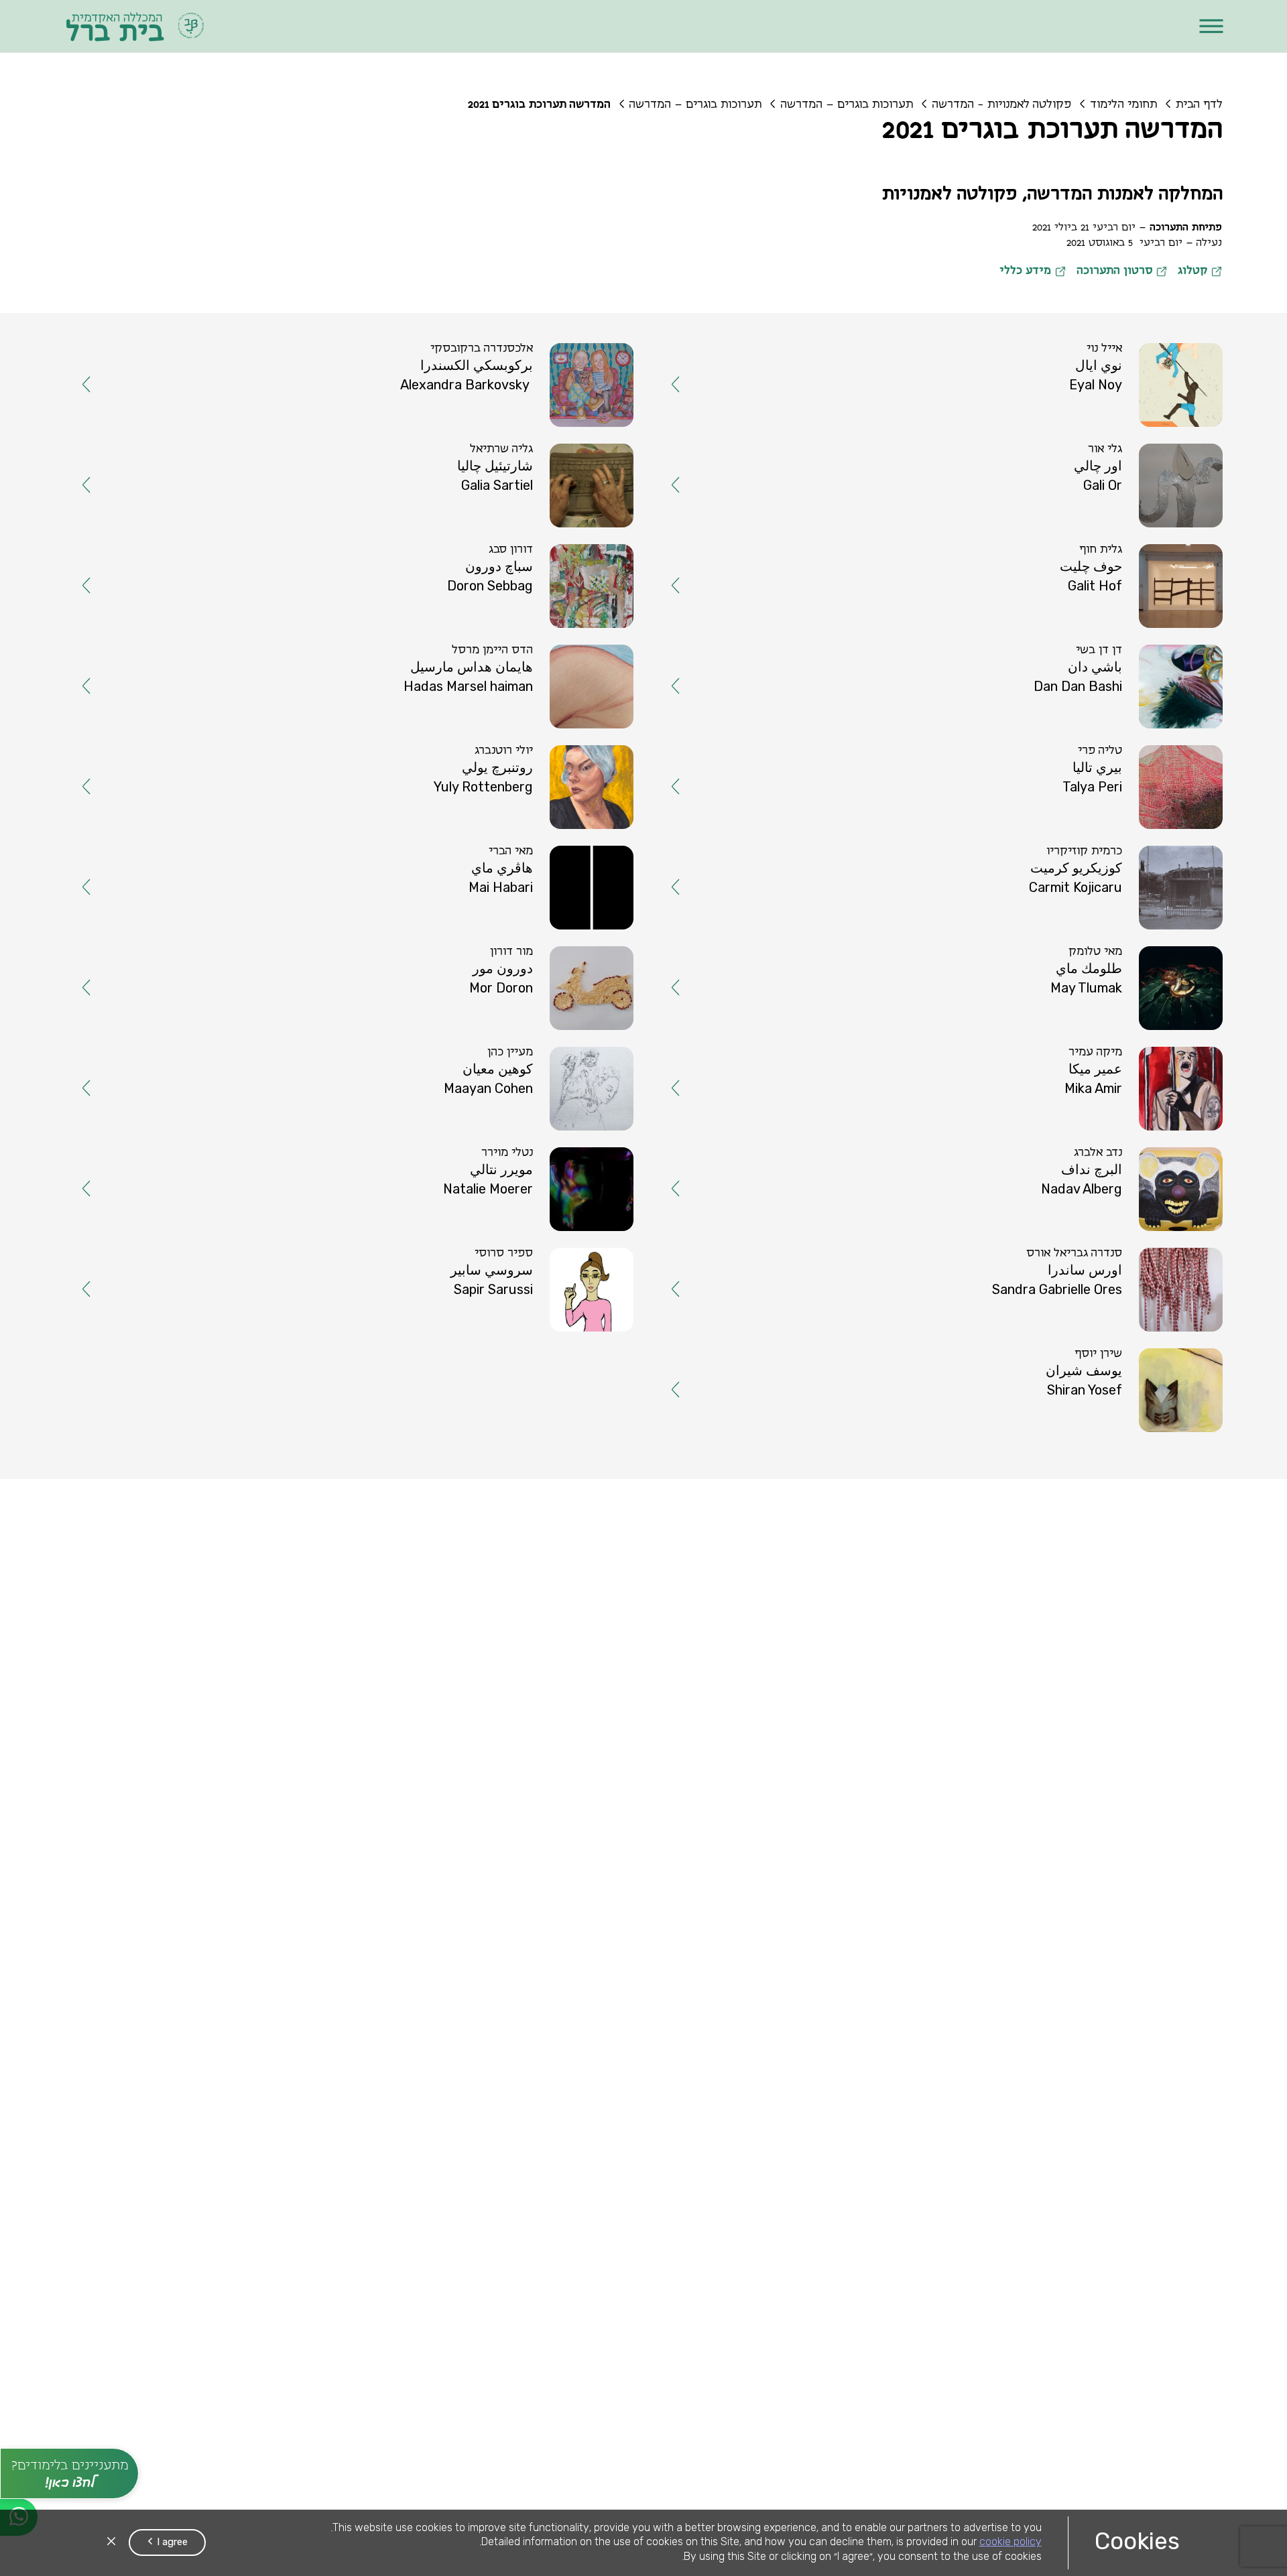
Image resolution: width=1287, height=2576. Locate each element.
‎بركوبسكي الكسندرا (509, 367)
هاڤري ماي (534, 715)
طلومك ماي (1121, 785)
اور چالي (1130, 436)
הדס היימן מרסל (525, 558)
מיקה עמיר (1127, 836)
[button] (1211, 26)
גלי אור (1137, 418)
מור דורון (544, 767)
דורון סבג (543, 488)
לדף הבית (1199, 105)
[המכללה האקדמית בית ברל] (136, 26)
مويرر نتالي (534, 924)
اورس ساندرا (1117, 994)
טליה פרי (1132, 627)
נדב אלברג (1130, 906)
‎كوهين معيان (530, 854)
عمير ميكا (1127, 854)
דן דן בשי (1131, 558)
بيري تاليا (1129, 645)
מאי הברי (543, 697)
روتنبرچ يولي (530, 645)
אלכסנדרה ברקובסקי (514, 348)
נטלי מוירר (539, 906)
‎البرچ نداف (1124, 924)
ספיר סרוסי (536, 976)
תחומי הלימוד (1123, 105)
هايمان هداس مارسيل (504, 576)
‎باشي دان (1127, 576)
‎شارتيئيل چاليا (527, 436)
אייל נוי (1137, 348)
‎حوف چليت (1123, 506)
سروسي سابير (524, 994)
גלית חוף (1133, 488)
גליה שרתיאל (534, 418)
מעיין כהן (542, 836)
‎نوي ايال (1131, 367)
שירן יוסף (1130, 1045)
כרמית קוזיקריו (1116, 697)
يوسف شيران (1116, 1064)
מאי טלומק (1127, 767)
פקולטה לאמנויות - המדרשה (1001, 105)
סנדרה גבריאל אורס (1106, 976)
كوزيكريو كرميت (1108, 715)
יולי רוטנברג (536, 627)
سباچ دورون (531, 506)
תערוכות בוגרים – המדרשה (847, 105)
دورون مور (535, 785)
